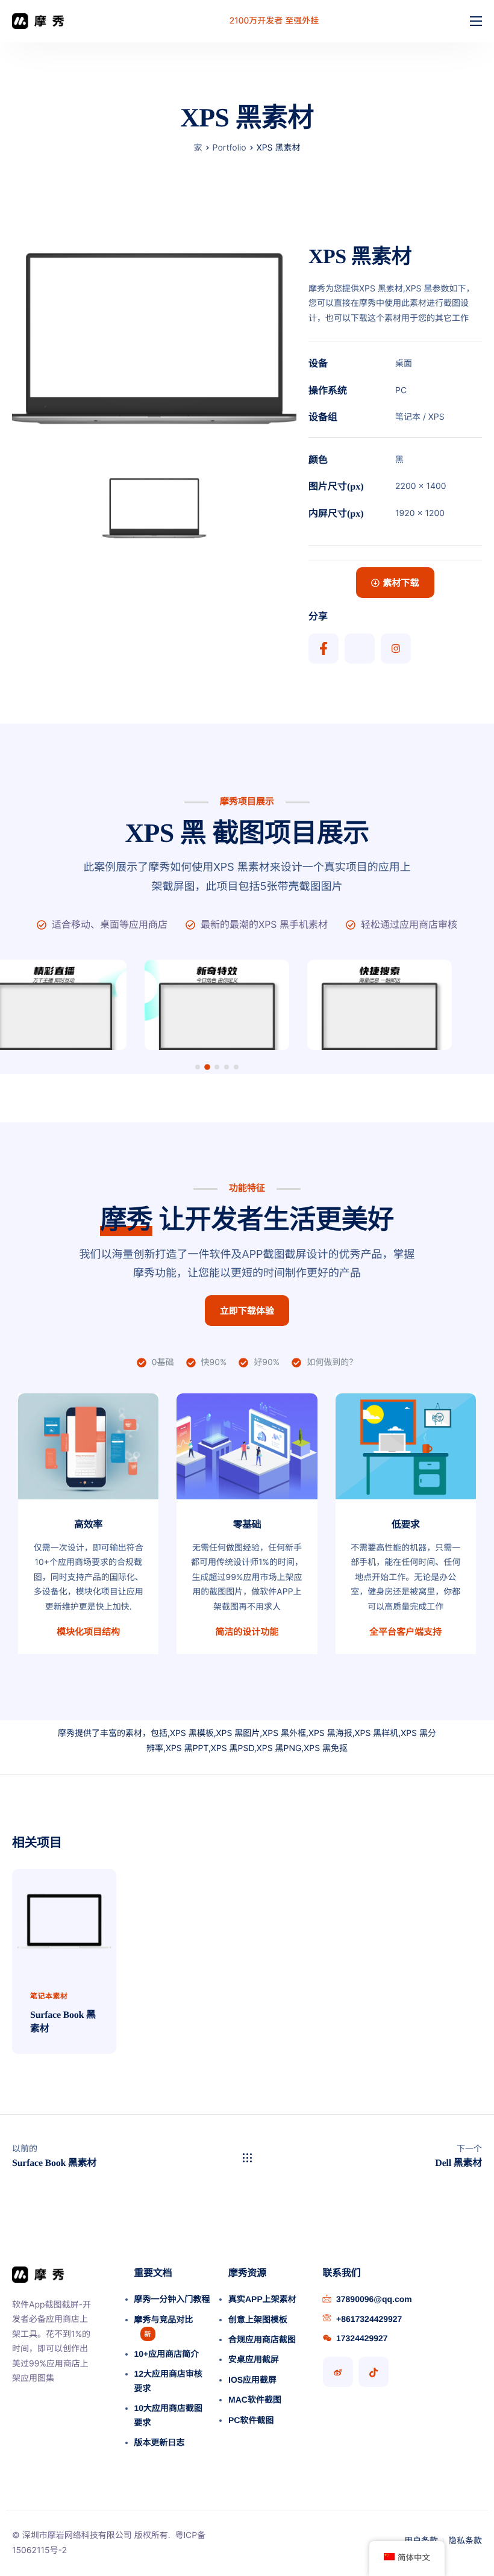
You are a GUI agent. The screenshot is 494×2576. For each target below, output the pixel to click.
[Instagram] (396, 649)
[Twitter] (360, 649)
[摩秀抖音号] (374, 2372)
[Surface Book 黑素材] (64, 1920)
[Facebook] (324, 649)
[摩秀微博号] (338, 2372)
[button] (198, 1067)
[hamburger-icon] (476, 21)
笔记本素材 (49, 1996)
